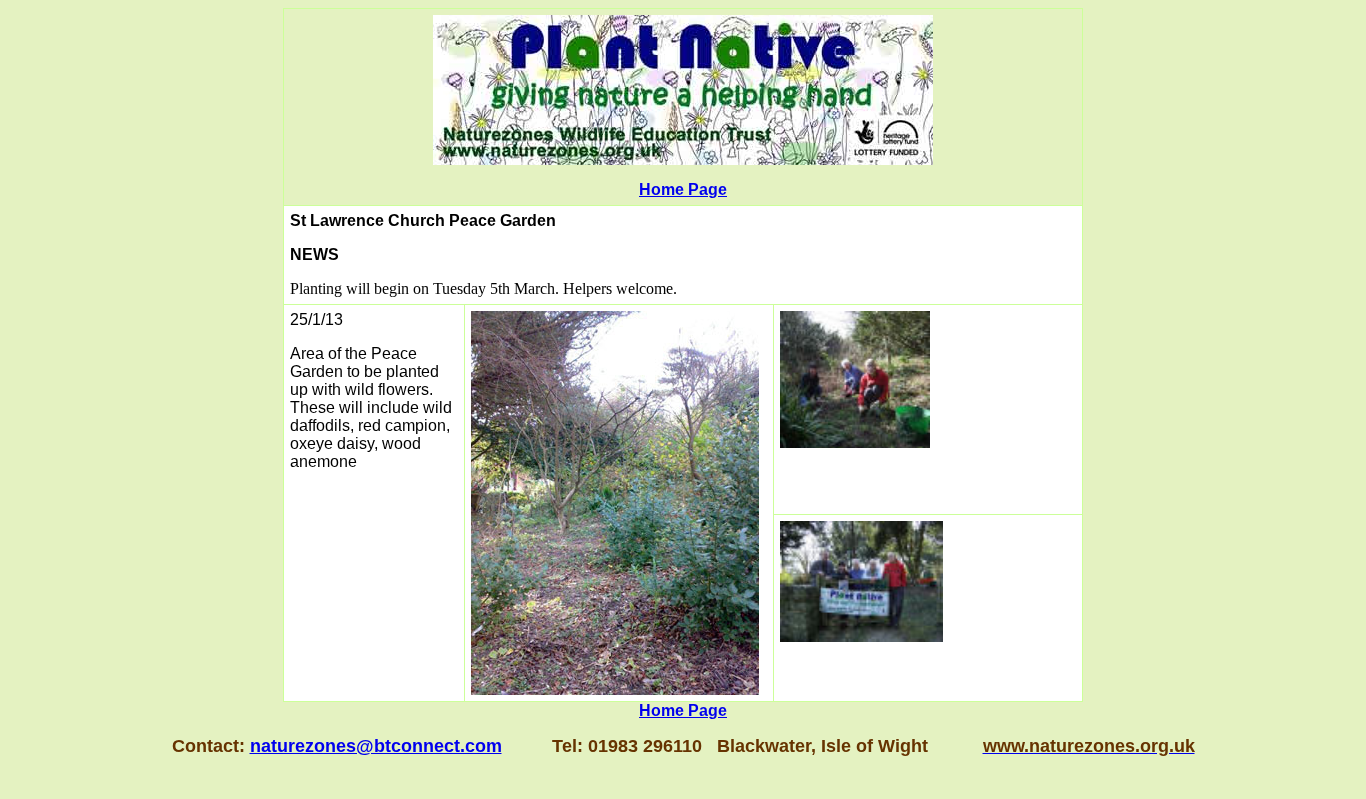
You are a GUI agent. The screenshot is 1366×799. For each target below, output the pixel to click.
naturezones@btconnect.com (376, 746)
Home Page (683, 189)
